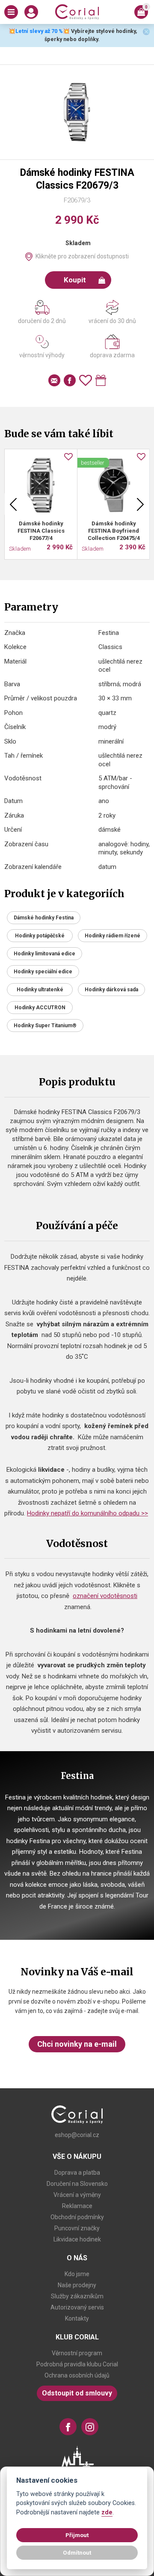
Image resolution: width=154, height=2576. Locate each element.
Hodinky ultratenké (40, 990)
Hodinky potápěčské (40, 936)
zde (107, 2512)
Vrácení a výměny (77, 2195)
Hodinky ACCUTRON (40, 1008)
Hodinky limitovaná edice (44, 954)
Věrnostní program (77, 2353)
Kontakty (77, 2318)
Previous (13, 504)
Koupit (75, 280)
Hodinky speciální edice (43, 972)
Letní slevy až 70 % (39, 31)
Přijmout (77, 2535)
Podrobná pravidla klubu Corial (77, 2364)
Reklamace (77, 2206)
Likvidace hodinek (77, 2239)
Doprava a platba (77, 2173)
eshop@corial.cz (77, 2135)
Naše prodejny (77, 2285)
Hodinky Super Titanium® (45, 1026)
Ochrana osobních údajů (77, 2375)
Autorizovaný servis (77, 2307)
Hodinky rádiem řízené (113, 936)
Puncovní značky (77, 2228)
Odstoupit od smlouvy (77, 2393)
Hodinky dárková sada (111, 990)
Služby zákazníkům (77, 2296)
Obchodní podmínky (77, 2217)
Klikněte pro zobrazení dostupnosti (82, 256)
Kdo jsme (77, 2274)
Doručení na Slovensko (77, 2184)
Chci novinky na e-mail (77, 2044)
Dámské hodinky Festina (44, 918)
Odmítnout (77, 2552)
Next (140, 504)
